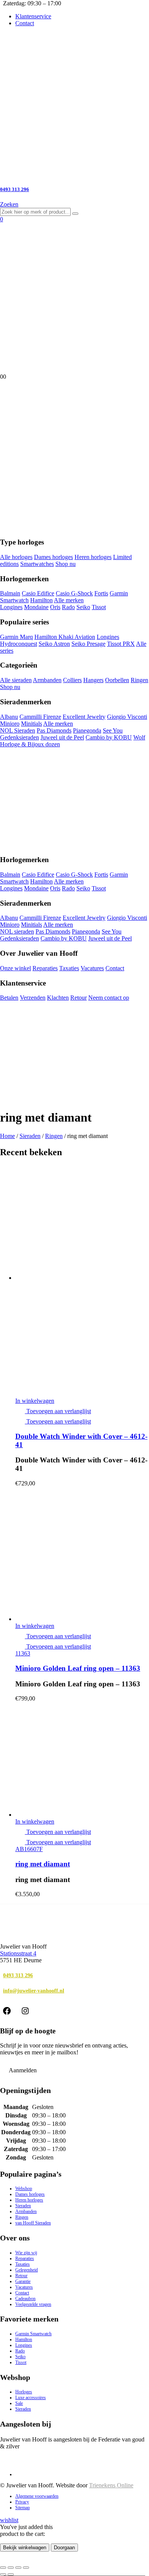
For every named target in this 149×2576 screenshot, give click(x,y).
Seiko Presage (88, 644)
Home (7, 1136)
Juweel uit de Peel (62, 737)
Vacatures (92, 968)
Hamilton (41, 600)
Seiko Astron (54, 644)
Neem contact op (109, 998)
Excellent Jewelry (84, 717)
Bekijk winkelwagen (25, 2548)
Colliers (72, 680)
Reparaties (45, 968)
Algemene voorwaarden (37, 2496)
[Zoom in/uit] (3, 2568)
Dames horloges (53, 557)
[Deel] (18, 2568)
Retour (79, 998)
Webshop (24, 2189)
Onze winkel (15, 968)
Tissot (99, 607)
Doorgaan (64, 2548)
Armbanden (47, 680)
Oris (55, 607)
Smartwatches (37, 564)
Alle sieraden (16, 680)
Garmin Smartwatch (33, 2334)
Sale (19, 2403)
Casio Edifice (38, 593)
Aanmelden (23, 2070)
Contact (25, 23)
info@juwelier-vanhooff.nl (34, 1991)
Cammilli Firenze (40, 717)
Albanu (9, 717)
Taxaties (69, 968)
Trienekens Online (111, 2485)
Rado (68, 607)
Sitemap (23, 2508)
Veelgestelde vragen (33, 2304)
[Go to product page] (82, 1281)
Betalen (9, 998)
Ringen (139, 680)
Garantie (23, 2281)
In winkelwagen (35, 1401)
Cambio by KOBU (109, 737)
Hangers (93, 680)
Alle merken (69, 600)
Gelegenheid (27, 2270)
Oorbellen (117, 680)
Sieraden (30, 1136)
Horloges (24, 2392)
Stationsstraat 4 (18, 1953)
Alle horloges (16, 557)
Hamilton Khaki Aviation (65, 637)
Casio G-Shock (74, 593)
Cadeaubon (25, 2299)
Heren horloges (93, 557)
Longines (11, 607)
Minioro (10, 724)
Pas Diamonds (54, 730)
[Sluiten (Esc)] (26, 2568)
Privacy (22, 2502)
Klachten (58, 998)
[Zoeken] (75, 214)
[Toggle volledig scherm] (11, 2568)
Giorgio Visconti (127, 717)
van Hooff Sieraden (33, 2223)
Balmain (10, 593)
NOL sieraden (17, 931)
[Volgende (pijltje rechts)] (11, 2574)
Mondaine (36, 607)
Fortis (101, 593)
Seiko (83, 607)
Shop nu (66, 564)
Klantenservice (33, 16)
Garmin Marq (16, 637)
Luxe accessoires (31, 2398)
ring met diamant (43, 1864)
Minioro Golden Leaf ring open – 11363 (78, 1668)
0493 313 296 (18, 1975)
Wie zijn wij (26, 2253)
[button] (9, 204)
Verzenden (33, 998)
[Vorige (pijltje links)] (3, 2574)
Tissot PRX (121, 644)
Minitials (32, 724)
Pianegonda (87, 730)
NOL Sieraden (18, 730)
